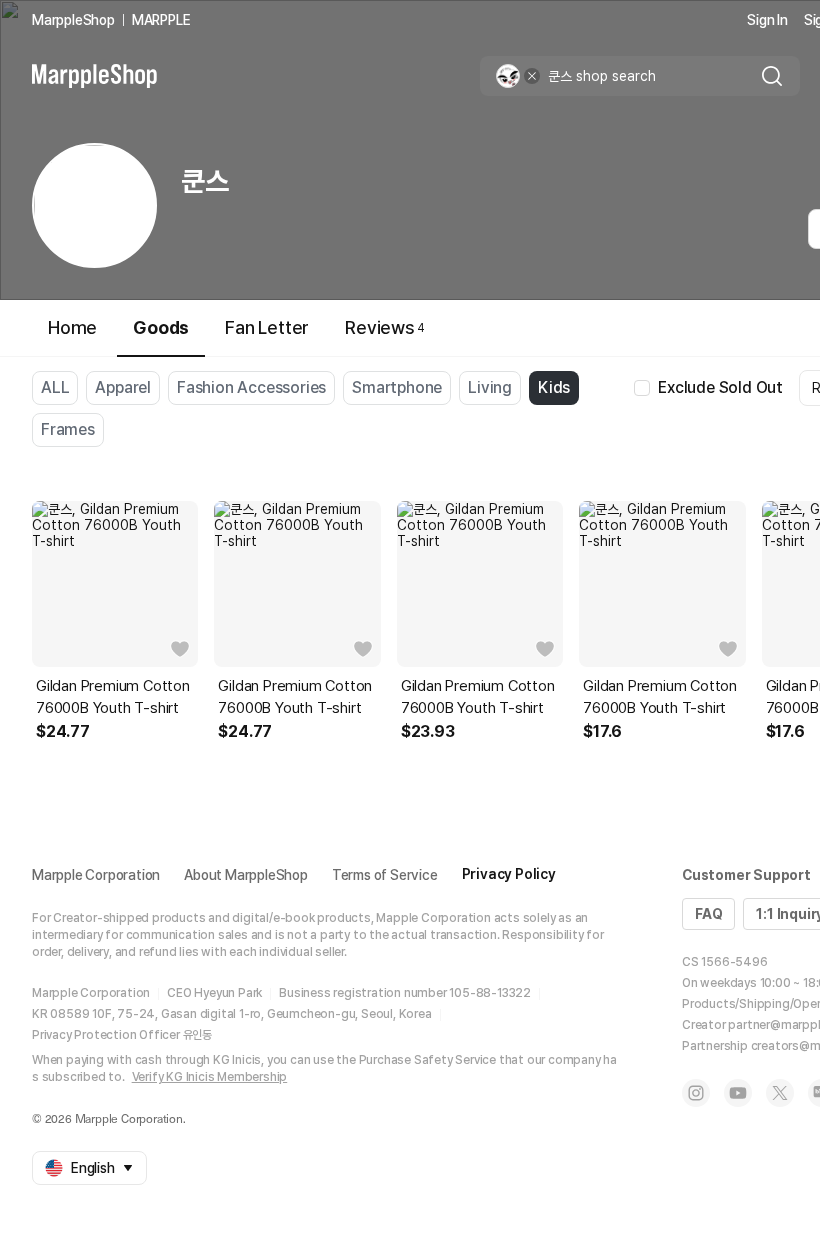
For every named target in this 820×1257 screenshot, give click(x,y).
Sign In (767, 20)
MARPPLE (161, 20)
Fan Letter (267, 327)
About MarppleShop (246, 875)
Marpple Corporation (96, 875)
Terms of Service (385, 875)
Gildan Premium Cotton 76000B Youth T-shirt (113, 697)
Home (72, 327)
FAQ (708, 914)
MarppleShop (73, 20)
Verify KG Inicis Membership (210, 1077)
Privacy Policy (509, 874)
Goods (161, 327)
